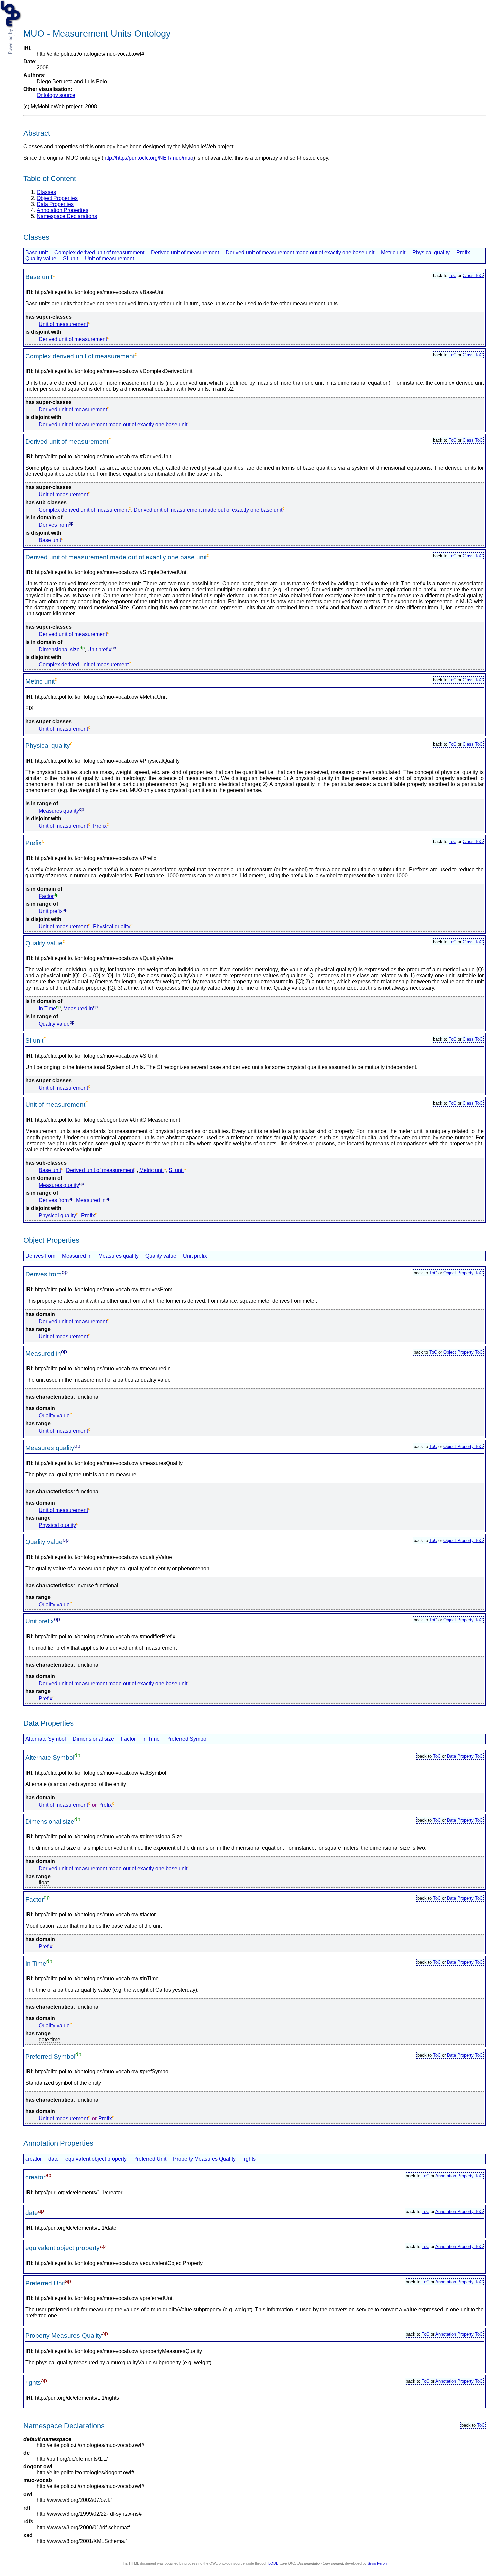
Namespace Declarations (67, 216)
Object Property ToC (463, 1273)
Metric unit (393, 252)
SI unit (71, 258)
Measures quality (59, 811)
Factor (46, 896)
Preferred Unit (150, 2159)
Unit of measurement (109, 258)
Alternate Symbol (46, 1739)
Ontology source (56, 95)
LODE (273, 2563)
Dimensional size (59, 650)
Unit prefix (99, 650)
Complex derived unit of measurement (99, 252)
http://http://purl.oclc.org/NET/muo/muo (148, 158)
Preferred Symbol (187, 1739)
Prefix (463, 252)
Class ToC (473, 275)
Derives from (54, 525)
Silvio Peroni (378, 2563)
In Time (47, 1009)
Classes (46, 192)
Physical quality (431, 252)
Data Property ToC (465, 1756)
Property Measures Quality (204, 2159)
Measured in (78, 1009)
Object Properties (57, 198)
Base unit (37, 252)
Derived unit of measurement (185, 252)
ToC (452, 275)
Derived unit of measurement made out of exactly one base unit (300, 252)
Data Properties (55, 204)
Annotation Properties (62, 210)
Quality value (41, 258)
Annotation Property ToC (459, 2176)
